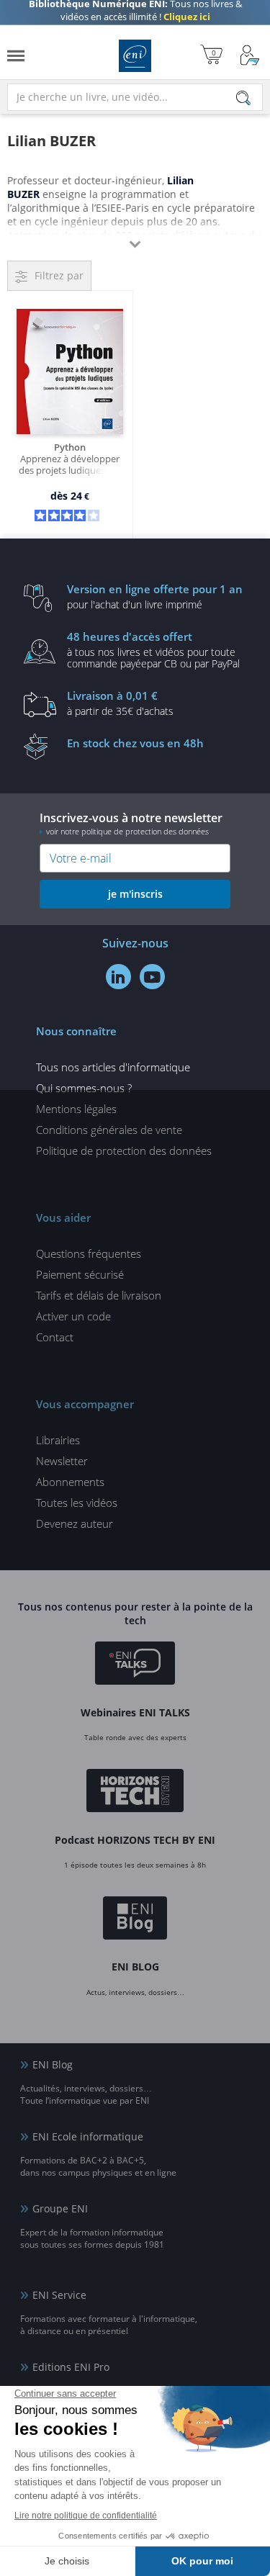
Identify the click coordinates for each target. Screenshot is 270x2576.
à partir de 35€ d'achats (120, 703)
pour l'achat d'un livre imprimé (155, 596)
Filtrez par (59, 275)
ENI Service (59, 2295)
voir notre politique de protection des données (127, 831)
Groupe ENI (60, 2208)
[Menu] (16, 56)
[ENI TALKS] (135, 1665)
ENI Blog (53, 2064)
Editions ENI (135, 56)
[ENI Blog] (135, 1920)
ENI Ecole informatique (88, 2136)
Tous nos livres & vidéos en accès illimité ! (135, 17)
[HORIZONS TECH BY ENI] (135, 1793)
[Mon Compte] (250, 56)
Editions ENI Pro (71, 2367)
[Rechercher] (243, 98)
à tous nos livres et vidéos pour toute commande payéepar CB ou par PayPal (153, 649)
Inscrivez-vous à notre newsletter (131, 823)
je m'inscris (135, 894)
